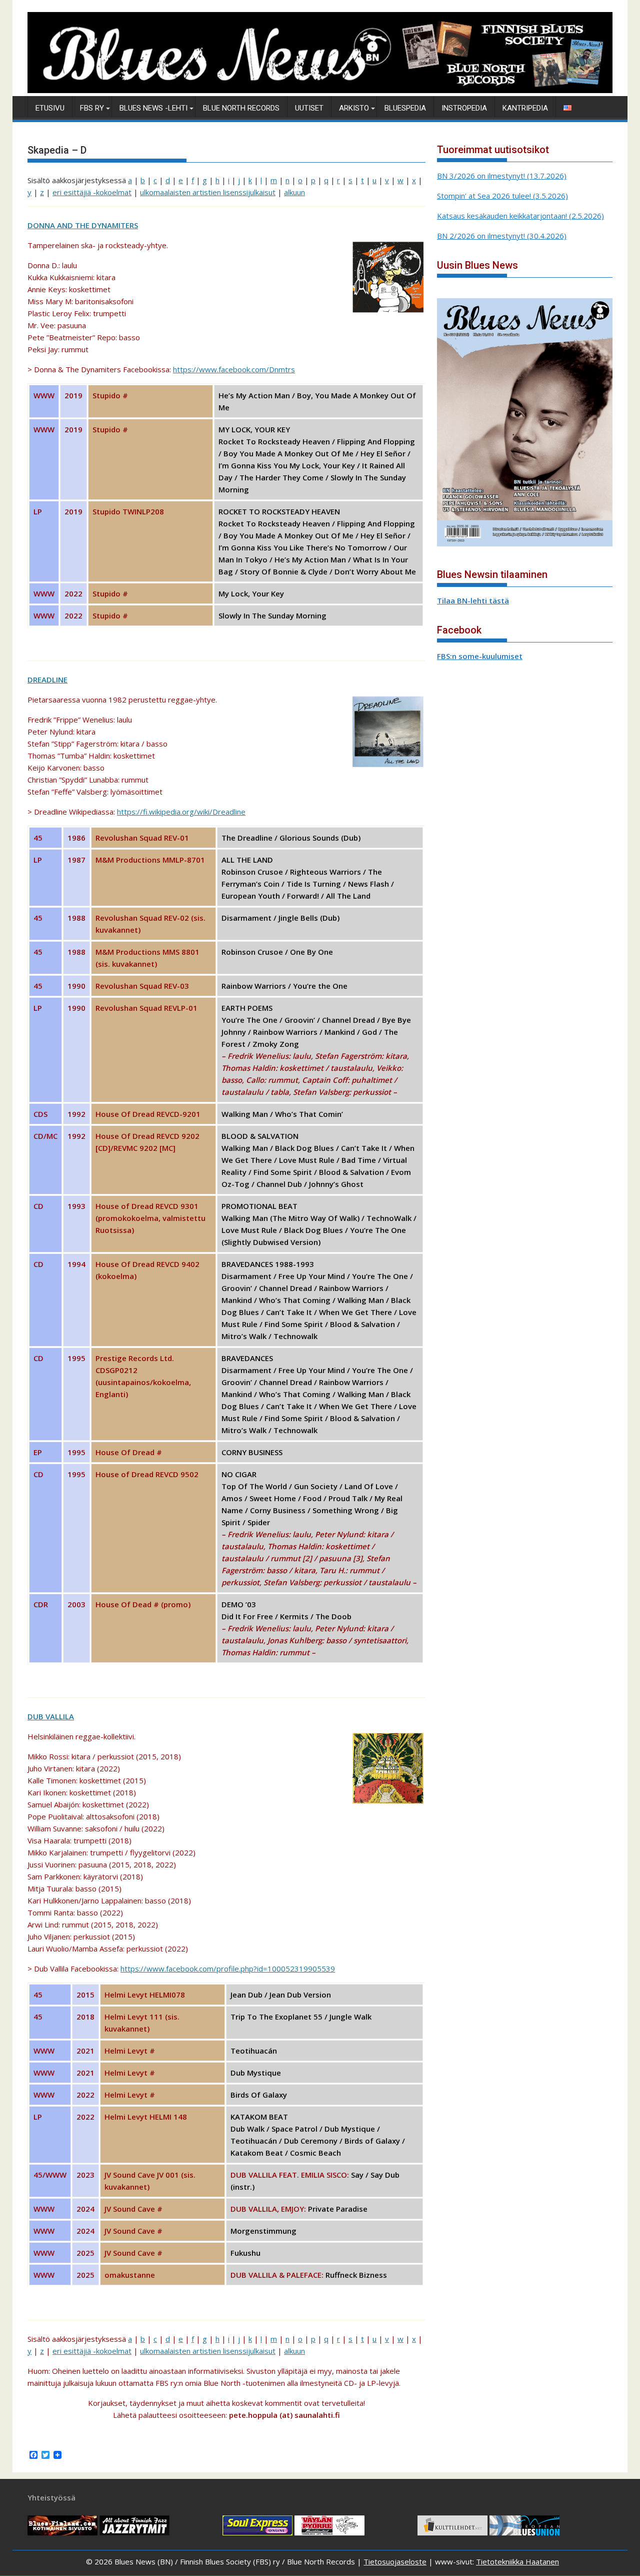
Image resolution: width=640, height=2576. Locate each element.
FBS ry (92, 108)
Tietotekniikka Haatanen (517, 2561)
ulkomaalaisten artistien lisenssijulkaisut (208, 192)
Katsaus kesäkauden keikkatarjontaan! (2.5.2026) (520, 216)
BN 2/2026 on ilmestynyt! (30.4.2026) (502, 236)
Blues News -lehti (153, 108)
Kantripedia (525, 108)
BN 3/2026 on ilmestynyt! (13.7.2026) (502, 176)
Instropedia (464, 108)
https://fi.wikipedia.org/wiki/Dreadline (181, 812)
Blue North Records (241, 108)
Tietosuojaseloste (395, 2561)
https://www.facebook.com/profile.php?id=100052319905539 (228, 1969)
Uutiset (309, 108)
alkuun (294, 192)
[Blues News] (320, 90)
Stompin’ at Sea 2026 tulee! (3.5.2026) (502, 196)
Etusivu (50, 108)
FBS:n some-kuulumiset (480, 656)
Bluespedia (405, 108)
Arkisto (354, 108)
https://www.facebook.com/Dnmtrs (234, 369)
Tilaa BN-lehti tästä (473, 600)
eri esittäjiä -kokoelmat (92, 192)
